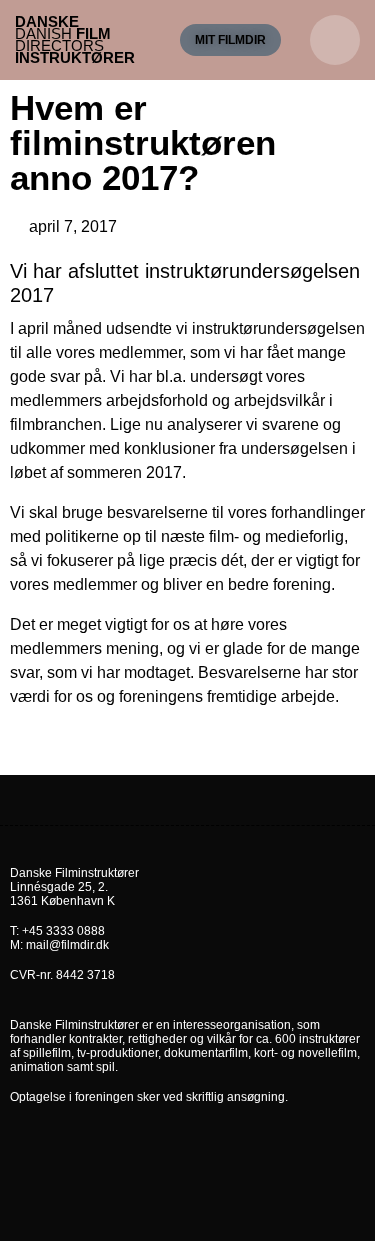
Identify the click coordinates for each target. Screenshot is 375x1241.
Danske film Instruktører (75, 39)
